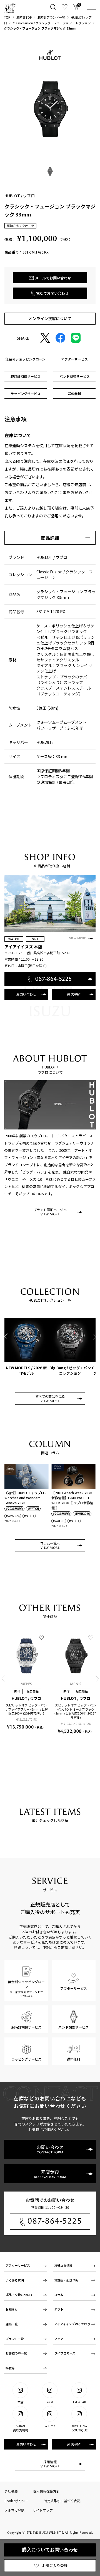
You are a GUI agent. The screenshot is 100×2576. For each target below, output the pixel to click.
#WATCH (33, 1509)
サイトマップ (43, 2510)
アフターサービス (18, 2265)
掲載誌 (10, 2368)
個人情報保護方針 (46, 2491)
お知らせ (12, 2309)
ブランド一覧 (15, 2339)
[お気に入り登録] (41, 1637)
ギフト (59, 2309)
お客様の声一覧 (16, 2353)
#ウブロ (29, 1516)
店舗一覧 (12, 2324)
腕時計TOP (24, 17)
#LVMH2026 (82, 1514)
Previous (6, 1337)
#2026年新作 (14, 1509)
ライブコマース (65, 2353)
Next (94, 1337)
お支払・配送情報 (66, 2280)
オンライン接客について (50, 318)
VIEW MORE (77, 938)
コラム (59, 2295)
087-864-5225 (55, 2221)
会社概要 (11, 2491)
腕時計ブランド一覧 (51, 17)
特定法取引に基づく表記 (62, 2501)
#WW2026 (13, 1516)
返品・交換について (19, 2295)
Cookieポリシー (17, 2501)
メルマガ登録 (14, 2510)
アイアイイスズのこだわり (72, 2324)
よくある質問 (15, 2280)
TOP (7, 17)
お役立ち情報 (63, 2265)
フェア (59, 2339)
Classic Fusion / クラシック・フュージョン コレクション (52, 23)
